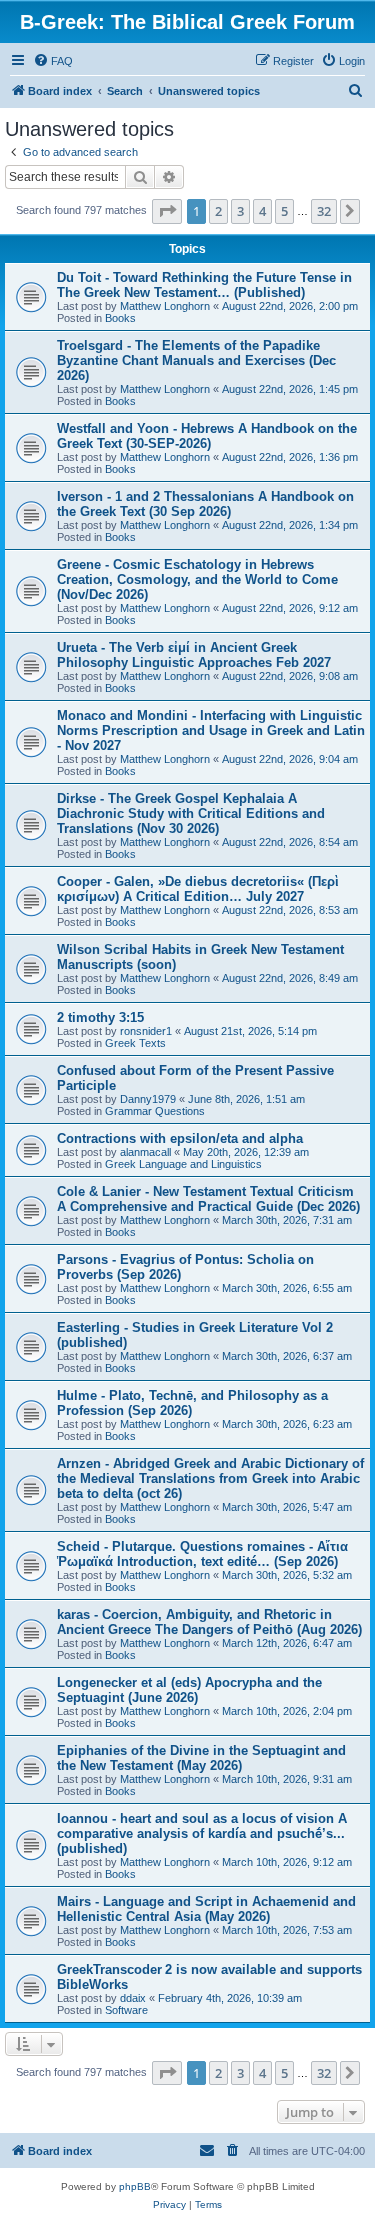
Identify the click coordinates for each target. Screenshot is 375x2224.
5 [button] (284, 211)
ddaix (133, 1998)
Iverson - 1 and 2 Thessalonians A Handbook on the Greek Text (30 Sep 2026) (205, 504)
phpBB (135, 2186)
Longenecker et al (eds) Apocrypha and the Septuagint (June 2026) (189, 1690)
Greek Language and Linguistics (183, 1164)
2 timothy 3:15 (100, 1017)
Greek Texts (135, 1043)
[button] (167, 211)
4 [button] (262, 211)
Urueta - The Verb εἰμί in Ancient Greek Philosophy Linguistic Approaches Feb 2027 (194, 655)
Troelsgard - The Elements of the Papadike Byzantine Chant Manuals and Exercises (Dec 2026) (196, 360)
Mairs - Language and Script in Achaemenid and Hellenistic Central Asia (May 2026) (206, 1909)
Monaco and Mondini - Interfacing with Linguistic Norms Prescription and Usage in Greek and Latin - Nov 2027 (211, 730)
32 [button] (324, 211)
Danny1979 (148, 1099)
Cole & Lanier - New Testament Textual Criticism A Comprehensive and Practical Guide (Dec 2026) (208, 1199)
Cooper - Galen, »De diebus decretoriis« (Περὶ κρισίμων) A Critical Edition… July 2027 (198, 889)
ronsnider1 (146, 1031)
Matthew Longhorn (165, 306)
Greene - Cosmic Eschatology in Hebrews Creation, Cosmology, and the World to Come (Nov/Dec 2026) (197, 579)
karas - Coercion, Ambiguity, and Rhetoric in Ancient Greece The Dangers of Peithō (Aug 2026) (209, 1622)
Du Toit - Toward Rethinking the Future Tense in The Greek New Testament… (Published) (204, 285)
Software (126, 2010)
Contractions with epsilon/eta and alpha (180, 1138)
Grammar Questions (155, 1111)
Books (120, 318)
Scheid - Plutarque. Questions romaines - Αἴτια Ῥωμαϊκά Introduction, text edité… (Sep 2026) (202, 1554)
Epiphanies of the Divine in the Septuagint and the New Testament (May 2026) (201, 1758)
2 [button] (218, 211)
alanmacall (145, 1152)
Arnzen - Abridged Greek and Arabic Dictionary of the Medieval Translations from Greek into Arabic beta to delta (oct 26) (210, 1478)
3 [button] (240, 211)
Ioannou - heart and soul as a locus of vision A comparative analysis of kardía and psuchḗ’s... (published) (202, 1833)
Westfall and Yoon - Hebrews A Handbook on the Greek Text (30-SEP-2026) (207, 436)
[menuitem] (53, 61)
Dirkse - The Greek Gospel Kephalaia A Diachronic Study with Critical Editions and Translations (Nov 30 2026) (191, 813)
